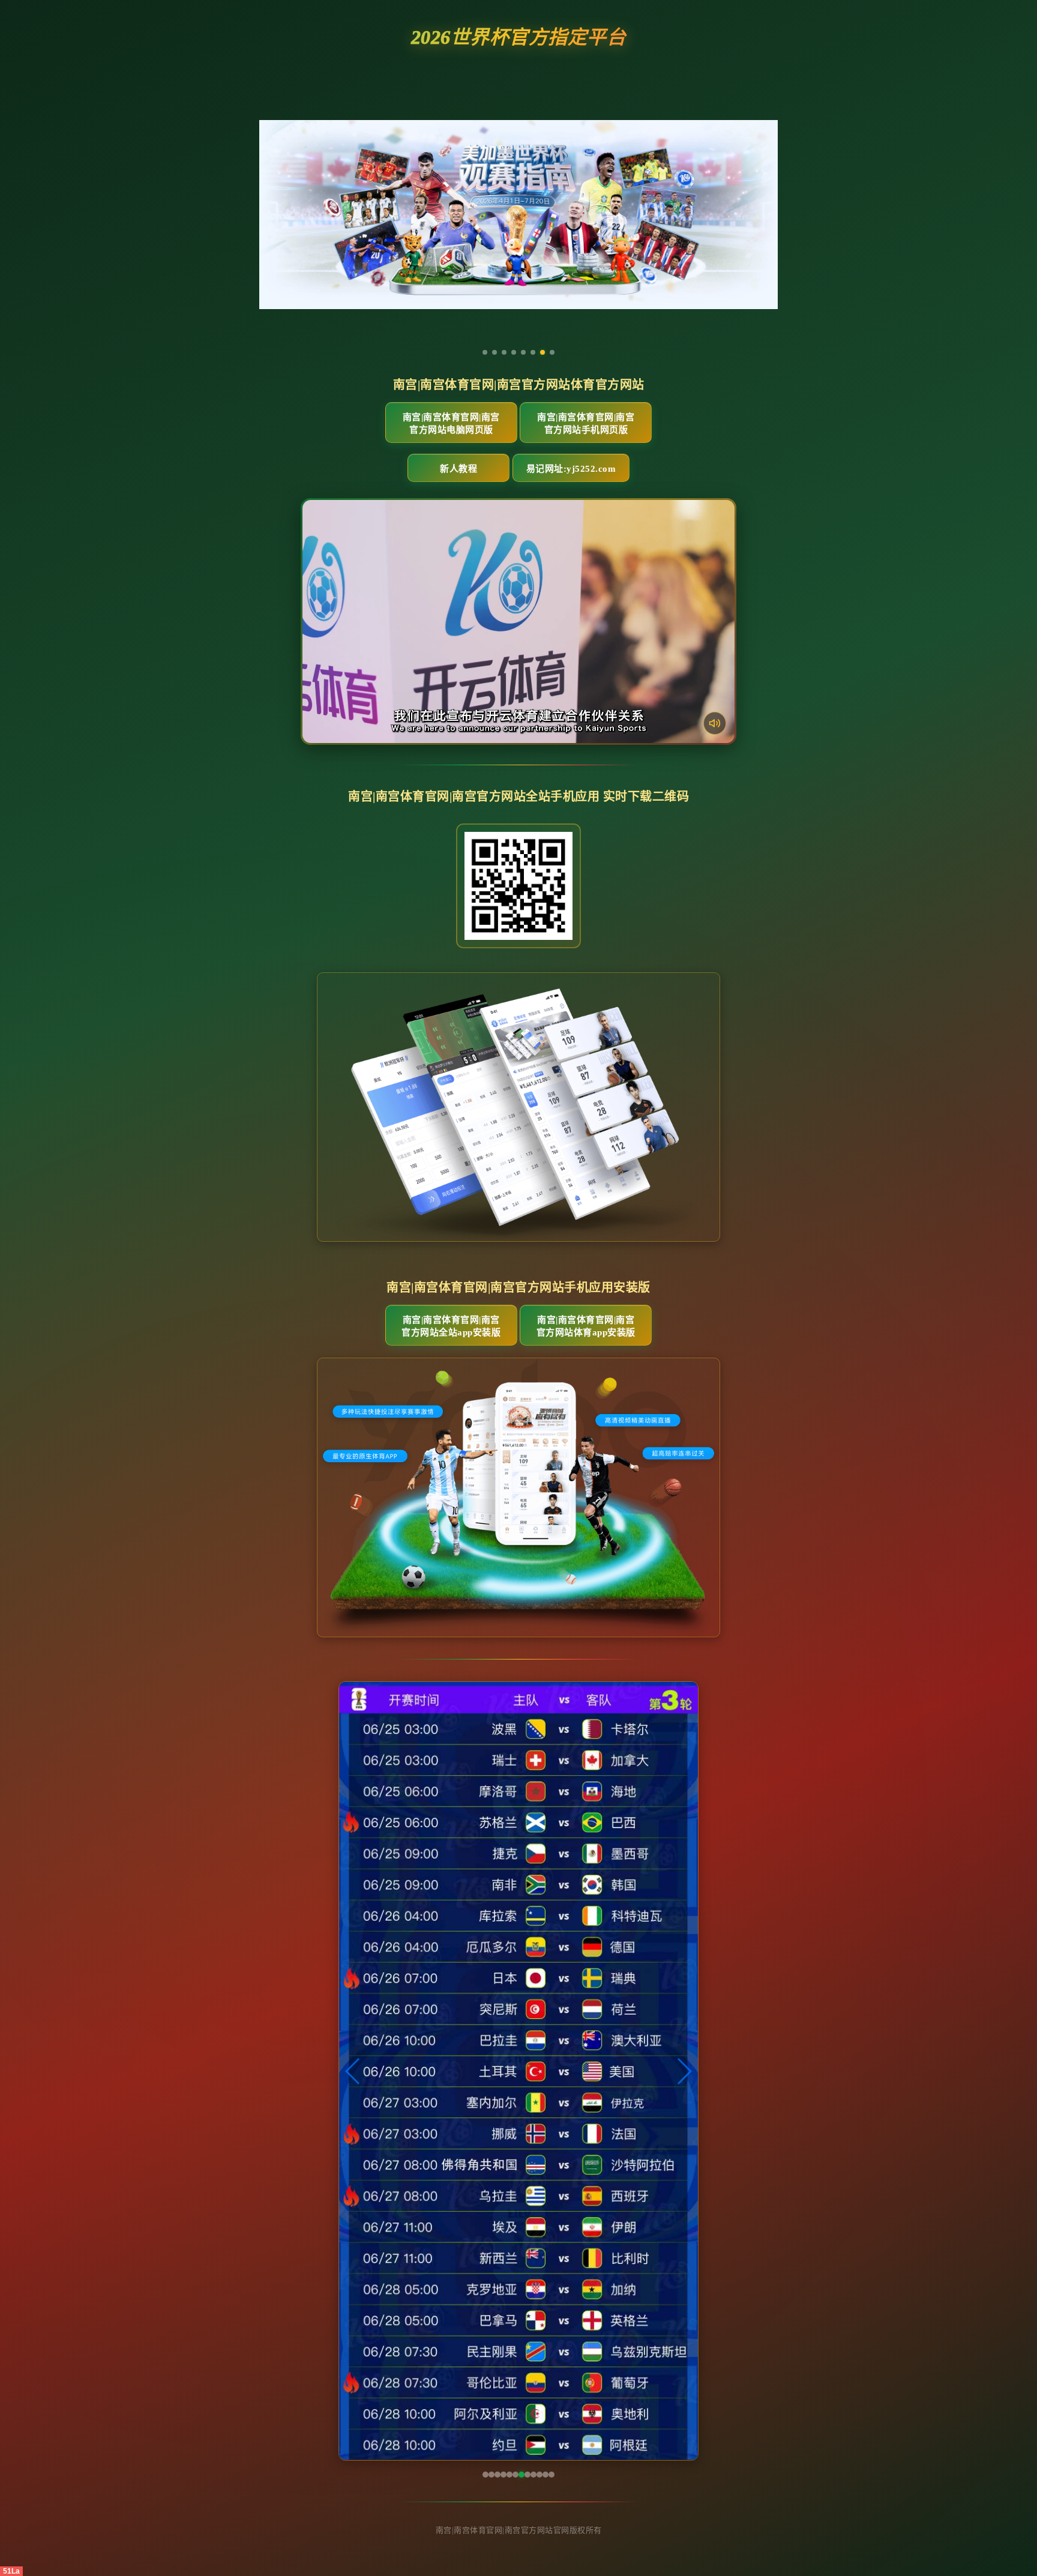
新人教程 (458, 469)
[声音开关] (715, 723)
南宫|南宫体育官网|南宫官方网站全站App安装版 (451, 1326)
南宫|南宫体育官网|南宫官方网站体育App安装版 (586, 1326)
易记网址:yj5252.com (571, 469)
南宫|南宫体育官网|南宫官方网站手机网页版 (586, 423)
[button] (353, 2071)
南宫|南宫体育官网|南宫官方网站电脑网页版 (451, 423)
